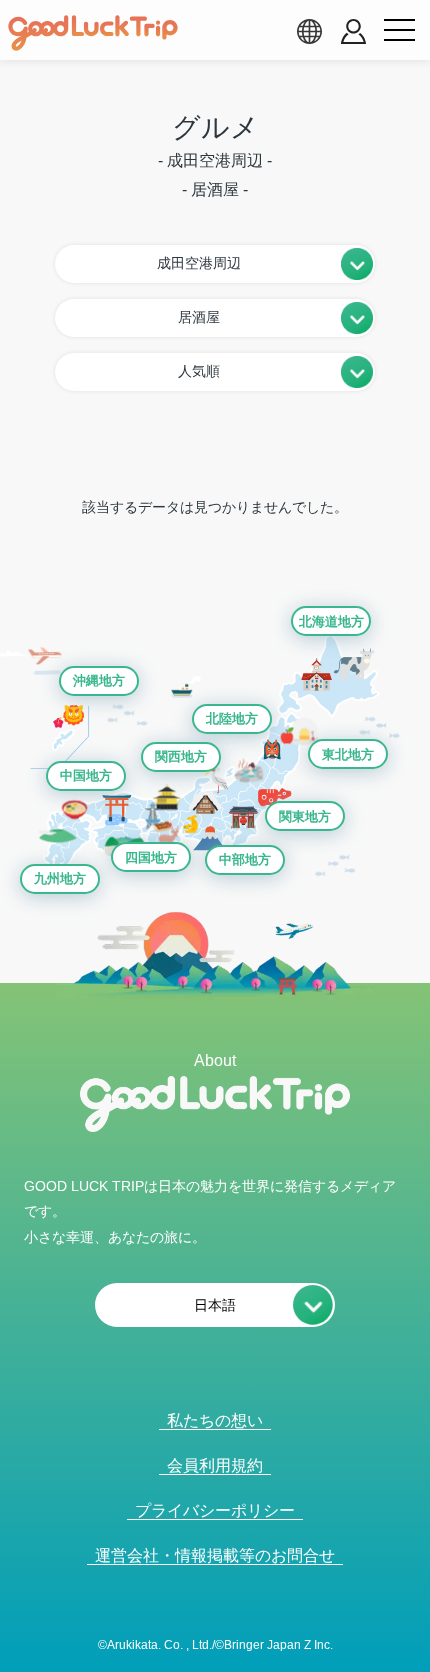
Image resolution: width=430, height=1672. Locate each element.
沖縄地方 (99, 680)
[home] (93, 33)
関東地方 (305, 816)
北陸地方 (232, 718)
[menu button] (399, 31)
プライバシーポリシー (215, 1510)
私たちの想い (215, 1420)
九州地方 (60, 878)
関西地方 (181, 756)
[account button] (353, 31)
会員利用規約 (215, 1465)
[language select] (309, 31)
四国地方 (151, 857)
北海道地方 (331, 621)
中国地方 (86, 775)
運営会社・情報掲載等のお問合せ (215, 1555)
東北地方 (348, 754)
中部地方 (245, 859)
